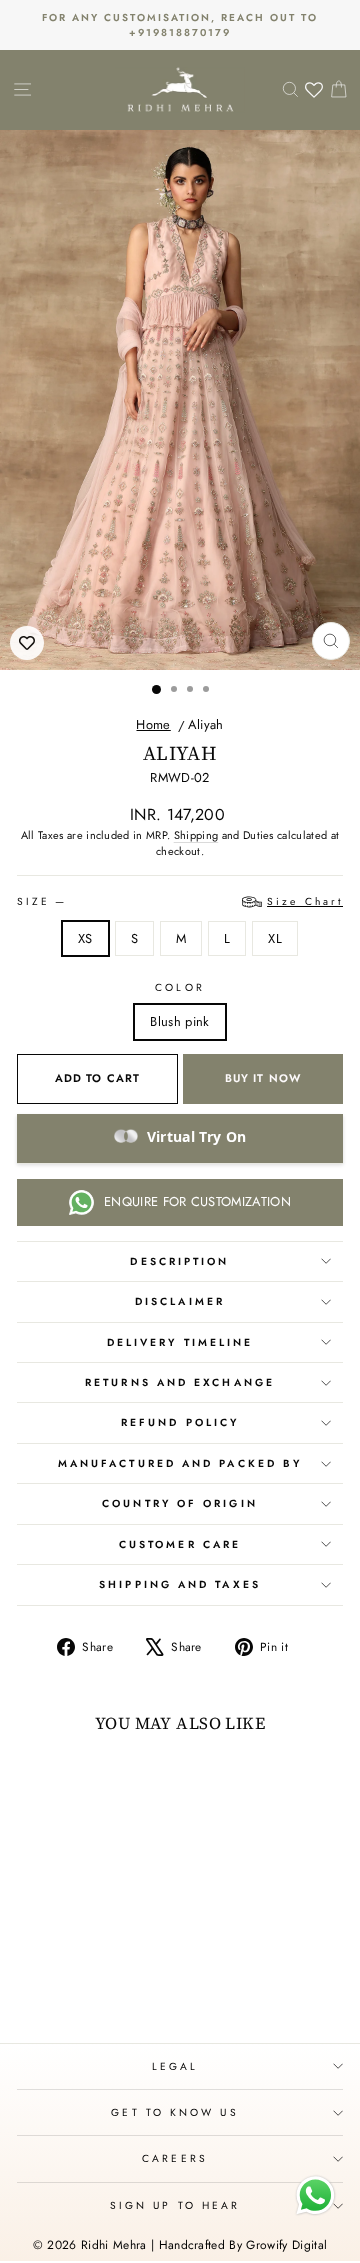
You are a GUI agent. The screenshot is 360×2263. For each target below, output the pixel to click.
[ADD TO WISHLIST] (27, 643)
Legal (175, 2066)
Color (179, 987)
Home (153, 724)
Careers (175, 2158)
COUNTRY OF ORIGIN (180, 1503)
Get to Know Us (174, 2112)
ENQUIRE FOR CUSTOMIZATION (197, 1201)
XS (85, 938)
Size (180, 901)
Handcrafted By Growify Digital (243, 2245)
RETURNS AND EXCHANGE (180, 1382)
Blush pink (179, 1021)
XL (275, 938)
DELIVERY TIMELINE (180, 1342)
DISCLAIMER (180, 1301)
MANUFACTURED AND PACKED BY (180, 1463)
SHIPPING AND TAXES (180, 1584)
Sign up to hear (175, 2205)
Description (179, 1261)
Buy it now (263, 1078)
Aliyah (206, 724)
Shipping (196, 835)
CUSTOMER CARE (180, 1544)
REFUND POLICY (180, 1422)
